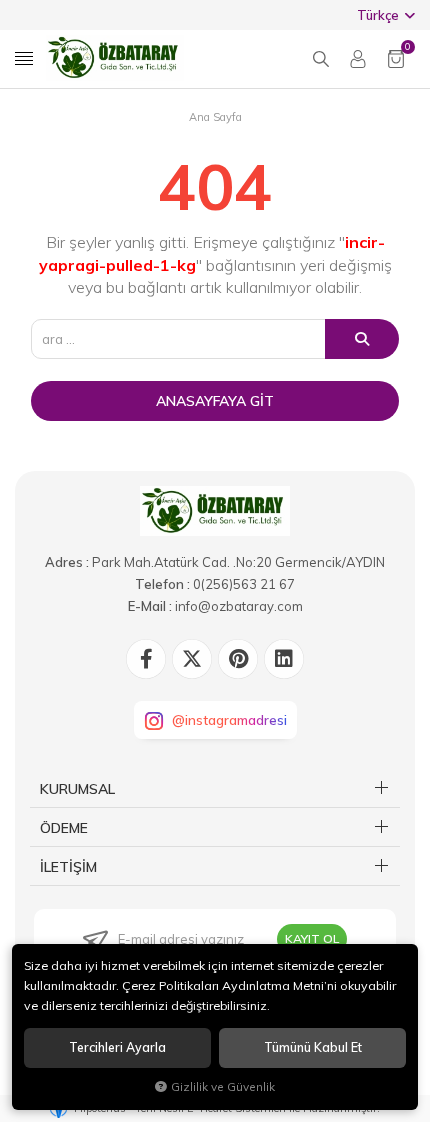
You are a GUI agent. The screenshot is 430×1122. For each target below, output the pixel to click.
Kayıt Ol (312, 938)
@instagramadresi (229, 720)
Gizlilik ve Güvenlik (223, 1086)
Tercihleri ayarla (117, 1047)
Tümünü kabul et (313, 1047)
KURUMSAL (77, 789)
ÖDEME (64, 828)
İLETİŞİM (68, 867)
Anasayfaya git (215, 401)
